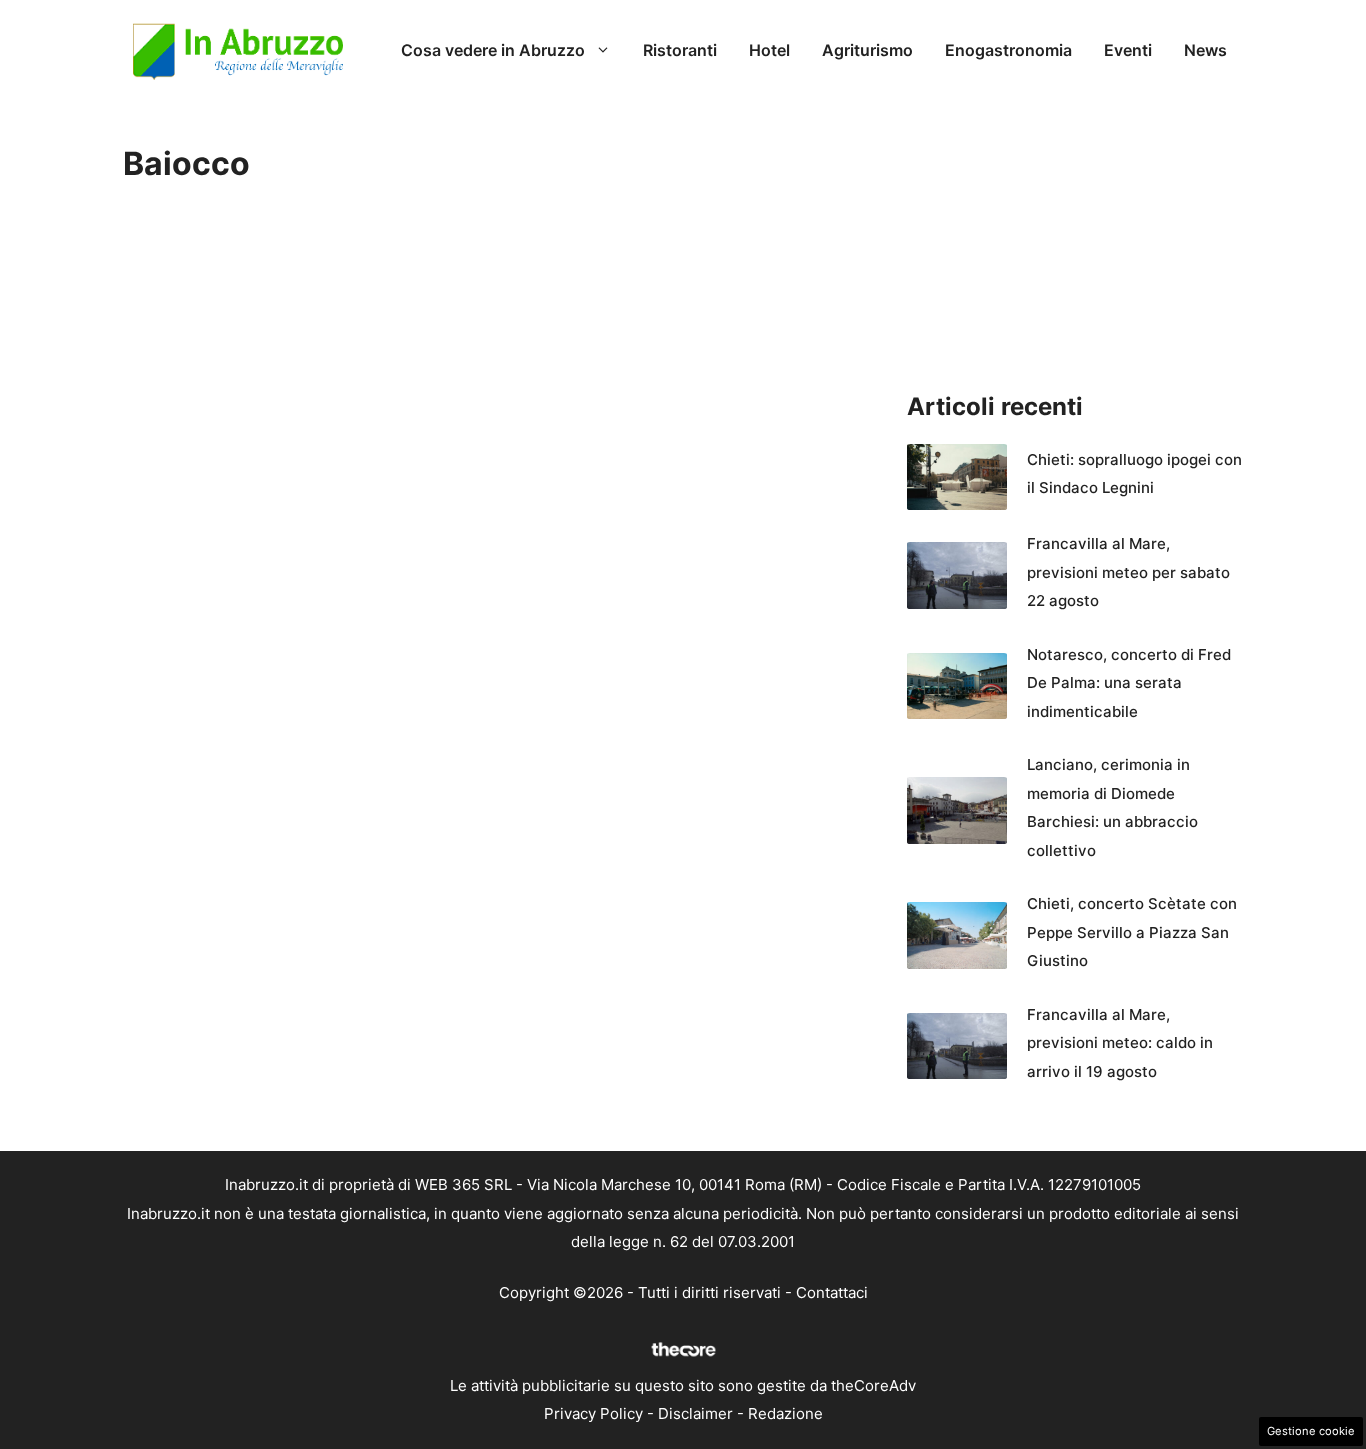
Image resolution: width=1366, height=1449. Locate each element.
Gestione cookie (1311, 1431)
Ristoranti (680, 50)
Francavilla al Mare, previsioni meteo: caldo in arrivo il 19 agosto (1120, 1043)
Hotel (769, 50)
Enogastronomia (1008, 50)
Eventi (1128, 50)
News (1205, 50)
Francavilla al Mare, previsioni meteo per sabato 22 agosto (1128, 572)
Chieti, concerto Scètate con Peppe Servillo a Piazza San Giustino (1132, 932)
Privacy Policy (593, 1413)
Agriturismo (867, 50)
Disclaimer (695, 1413)
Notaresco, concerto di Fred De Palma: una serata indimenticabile (1129, 683)
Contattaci (832, 1292)
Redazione (785, 1413)
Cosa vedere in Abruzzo (493, 50)
